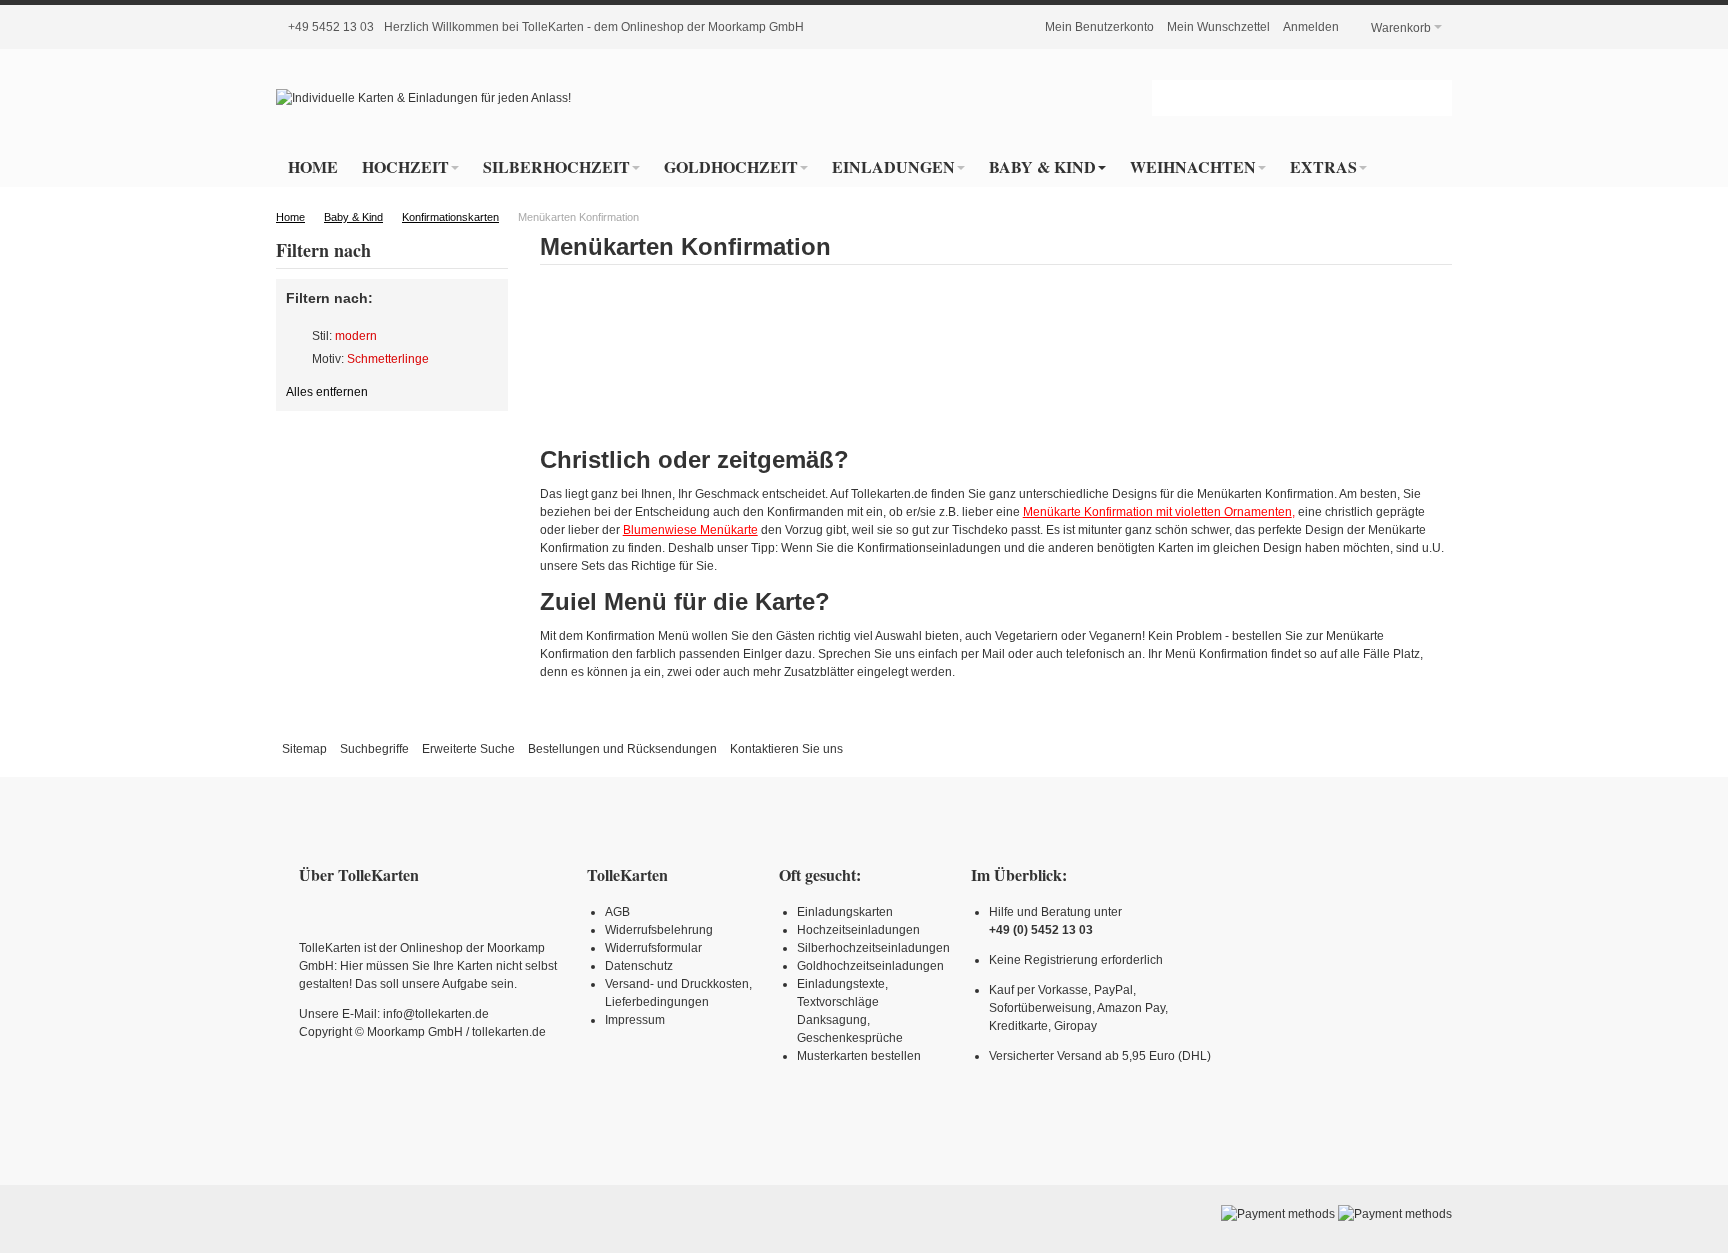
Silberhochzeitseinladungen (873, 948)
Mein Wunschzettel (1218, 27)
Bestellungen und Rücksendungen (622, 749)
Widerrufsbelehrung (659, 930)
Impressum (635, 1020)
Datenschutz (639, 966)
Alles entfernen (327, 392)
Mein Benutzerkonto (1099, 27)
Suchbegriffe (374, 749)
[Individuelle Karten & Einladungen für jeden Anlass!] (423, 98)
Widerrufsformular (653, 948)
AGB (617, 912)
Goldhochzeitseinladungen (870, 966)
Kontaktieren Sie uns (786, 749)
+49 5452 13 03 (331, 27)
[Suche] (1434, 98)
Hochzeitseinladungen (858, 930)
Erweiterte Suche (468, 749)
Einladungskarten (845, 912)
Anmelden (1311, 27)
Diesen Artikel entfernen (295, 336)
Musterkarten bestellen (859, 1056)
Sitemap (304, 749)
